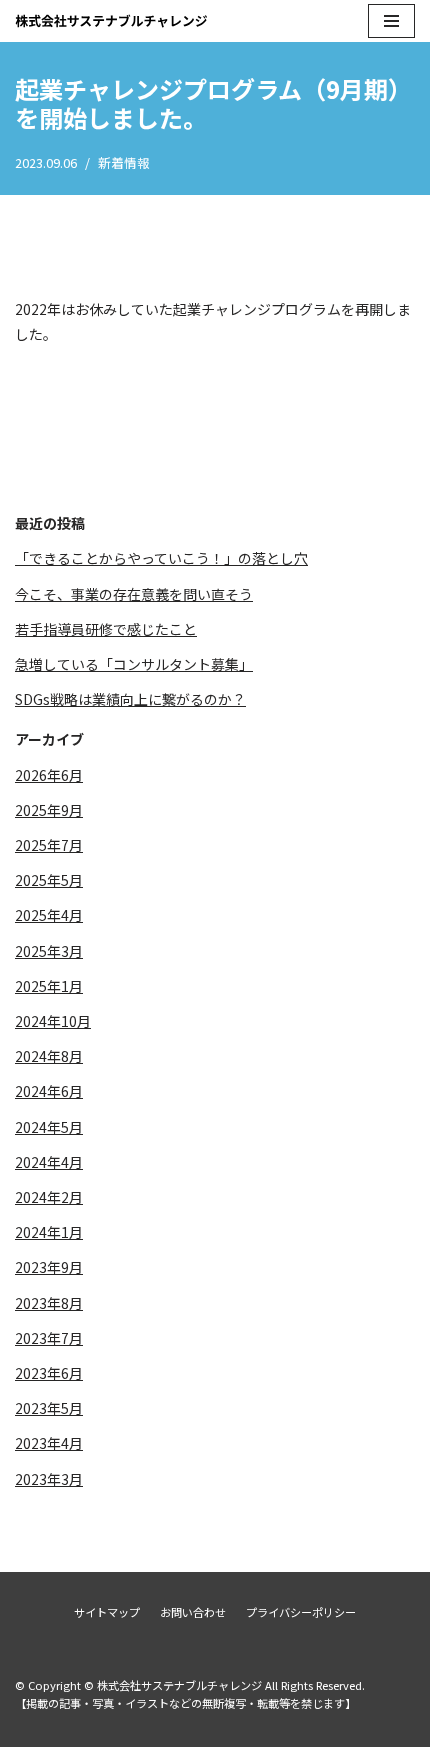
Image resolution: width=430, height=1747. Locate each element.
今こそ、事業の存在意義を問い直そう (134, 594)
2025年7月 (49, 845)
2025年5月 (49, 880)
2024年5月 (49, 1127)
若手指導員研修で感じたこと (106, 629)
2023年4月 (49, 1443)
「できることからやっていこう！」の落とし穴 (161, 558)
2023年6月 (49, 1373)
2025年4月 (49, 915)
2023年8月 (49, 1303)
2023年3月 (49, 1479)
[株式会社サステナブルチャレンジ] (111, 21)
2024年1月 (49, 1232)
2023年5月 (49, 1408)
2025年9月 (49, 810)
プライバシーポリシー (301, 1612)
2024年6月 (49, 1091)
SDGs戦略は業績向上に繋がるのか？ (130, 699)
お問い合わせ (193, 1612)
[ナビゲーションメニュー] (391, 21)
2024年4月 (49, 1162)
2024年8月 (49, 1056)
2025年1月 (49, 986)
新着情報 (124, 162)
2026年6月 (49, 775)
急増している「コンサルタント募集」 (134, 664)
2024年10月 (53, 1021)
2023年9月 (49, 1267)
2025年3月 (49, 951)
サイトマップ (107, 1612)
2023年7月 (49, 1338)
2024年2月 (49, 1197)
